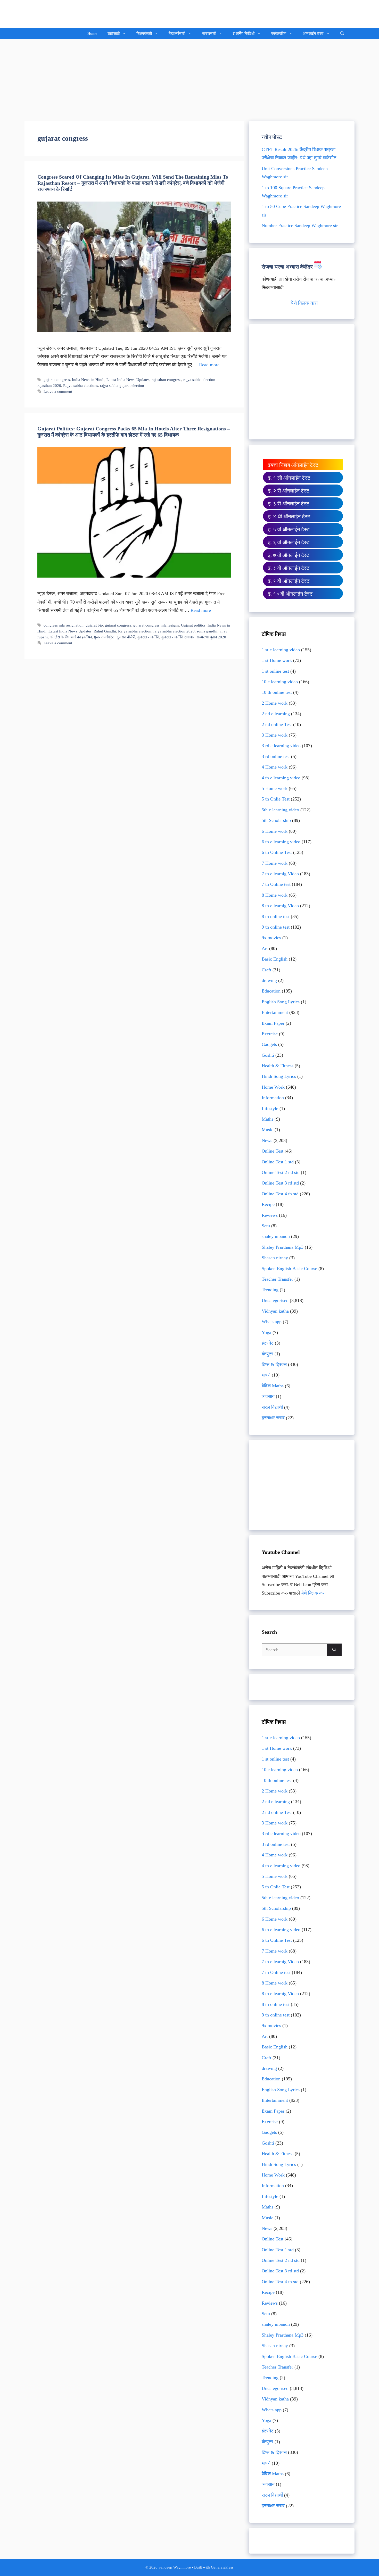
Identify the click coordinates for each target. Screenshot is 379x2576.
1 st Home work (277, 660)
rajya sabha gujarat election (122, 385)
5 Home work (275, 788)
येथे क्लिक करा (304, 303)
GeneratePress (222, 2567)
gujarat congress (57, 380)
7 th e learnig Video (280, 874)
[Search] (334, 1650)
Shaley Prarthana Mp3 (283, 1247)
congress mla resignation (64, 625)
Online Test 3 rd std (280, 1183)
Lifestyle (270, 1108)
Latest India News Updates (128, 380)
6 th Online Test (277, 852)
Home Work (273, 1087)
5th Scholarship (276, 820)
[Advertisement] (190, 77)
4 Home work (275, 767)
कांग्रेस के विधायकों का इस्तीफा (71, 637)
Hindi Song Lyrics (279, 1076)
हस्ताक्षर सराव (273, 1418)
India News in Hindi (88, 380)
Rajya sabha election (135, 631)
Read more (209, 365)
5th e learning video (280, 810)
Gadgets (269, 1044)
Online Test (273, 1151)
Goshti (268, 1055)
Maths (267, 1119)
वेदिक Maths (273, 1386)
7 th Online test (276, 884)
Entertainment (275, 1012)
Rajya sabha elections (81, 385)
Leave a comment (58, 391)
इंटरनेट (268, 1343)
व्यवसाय (268, 1396)
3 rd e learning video (281, 746)
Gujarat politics (193, 625)
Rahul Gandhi (105, 631)
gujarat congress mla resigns (156, 625)
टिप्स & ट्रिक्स (274, 1364)
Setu (266, 1226)
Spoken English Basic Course (289, 1269)
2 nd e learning (276, 714)
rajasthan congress (166, 380)
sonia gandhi (207, 631)
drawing (269, 980)
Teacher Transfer (277, 1279)
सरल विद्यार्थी (272, 1407)
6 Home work (275, 831)
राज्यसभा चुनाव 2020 (211, 637)
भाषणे (266, 1375)
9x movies (271, 938)
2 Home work (275, 703)
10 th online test (277, 692)
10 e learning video (280, 682)
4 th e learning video (281, 778)
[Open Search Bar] (342, 34)
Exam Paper (273, 1023)
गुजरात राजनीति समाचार (178, 637)
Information (273, 1098)
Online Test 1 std (278, 1162)
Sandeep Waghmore (63, 14)
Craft (266, 970)
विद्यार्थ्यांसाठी (177, 34)
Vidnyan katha (275, 1311)
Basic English (275, 959)
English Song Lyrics (281, 1002)
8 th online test (276, 916)
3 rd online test (276, 756)
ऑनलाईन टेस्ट (313, 34)
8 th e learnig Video (280, 906)
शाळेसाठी (114, 34)
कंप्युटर (267, 1354)
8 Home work (275, 895)
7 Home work (275, 863)
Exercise (270, 1034)
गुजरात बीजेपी (126, 637)
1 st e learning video (281, 650)
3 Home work (275, 735)
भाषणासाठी (209, 34)
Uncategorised (275, 1300)
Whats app (272, 1322)
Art (265, 948)
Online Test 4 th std (280, 1194)
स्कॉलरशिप (279, 34)
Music (267, 1130)
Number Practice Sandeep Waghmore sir (300, 226)
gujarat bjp (94, 625)
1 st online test (275, 671)
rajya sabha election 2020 (174, 631)
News (267, 1140)
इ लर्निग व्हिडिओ (244, 34)
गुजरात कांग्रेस (104, 637)
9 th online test (276, 927)
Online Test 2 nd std (281, 1172)
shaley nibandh (276, 1236)
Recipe (268, 1204)
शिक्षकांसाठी (144, 34)
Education (271, 991)
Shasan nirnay (275, 1258)
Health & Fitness (278, 1066)
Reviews (270, 1215)
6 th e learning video (281, 842)
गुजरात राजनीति (148, 637)
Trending (270, 1290)
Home (92, 34)
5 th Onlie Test (276, 799)
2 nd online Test (277, 724)
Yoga (266, 1332)
